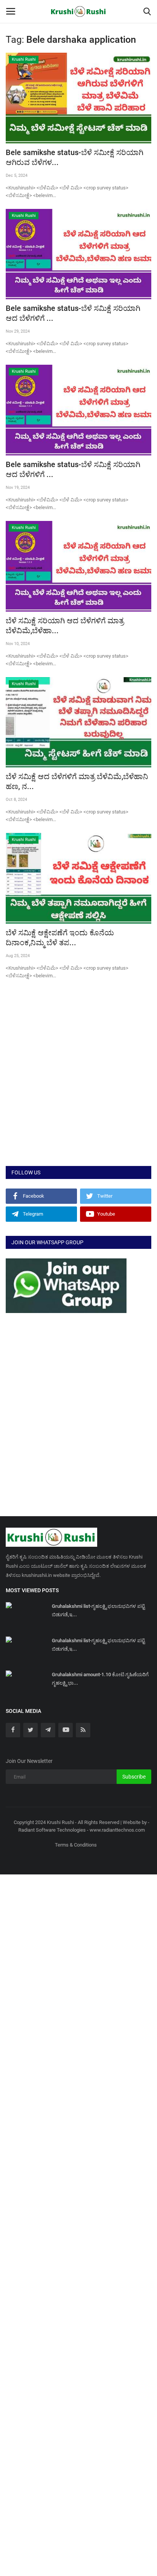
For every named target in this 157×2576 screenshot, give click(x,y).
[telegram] (48, 1730)
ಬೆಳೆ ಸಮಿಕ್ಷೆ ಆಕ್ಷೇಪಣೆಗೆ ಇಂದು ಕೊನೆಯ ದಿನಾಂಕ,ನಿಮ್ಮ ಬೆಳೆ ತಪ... (60, 938)
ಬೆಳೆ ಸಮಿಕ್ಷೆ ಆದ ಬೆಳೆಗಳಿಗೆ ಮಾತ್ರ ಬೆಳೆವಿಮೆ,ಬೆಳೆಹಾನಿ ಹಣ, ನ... (77, 781)
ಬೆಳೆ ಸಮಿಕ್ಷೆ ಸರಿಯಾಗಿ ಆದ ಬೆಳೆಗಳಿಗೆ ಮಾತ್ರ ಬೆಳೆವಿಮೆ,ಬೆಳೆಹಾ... (65, 626)
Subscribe (134, 1777)
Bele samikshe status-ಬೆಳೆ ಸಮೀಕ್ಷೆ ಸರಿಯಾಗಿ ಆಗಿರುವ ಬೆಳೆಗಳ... (74, 157)
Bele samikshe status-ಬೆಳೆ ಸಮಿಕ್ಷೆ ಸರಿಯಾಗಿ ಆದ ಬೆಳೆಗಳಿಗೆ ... (73, 313)
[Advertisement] (78, 1080)
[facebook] (13, 1730)
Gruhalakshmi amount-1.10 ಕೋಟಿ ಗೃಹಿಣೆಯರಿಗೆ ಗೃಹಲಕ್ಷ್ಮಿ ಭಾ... (100, 1679)
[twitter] (30, 1730)
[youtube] (66, 1730)
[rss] (83, 1730)
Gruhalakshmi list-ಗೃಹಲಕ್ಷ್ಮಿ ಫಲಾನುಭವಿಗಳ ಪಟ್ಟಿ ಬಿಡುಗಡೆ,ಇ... (98, 1610)
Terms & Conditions (76, 1845)
